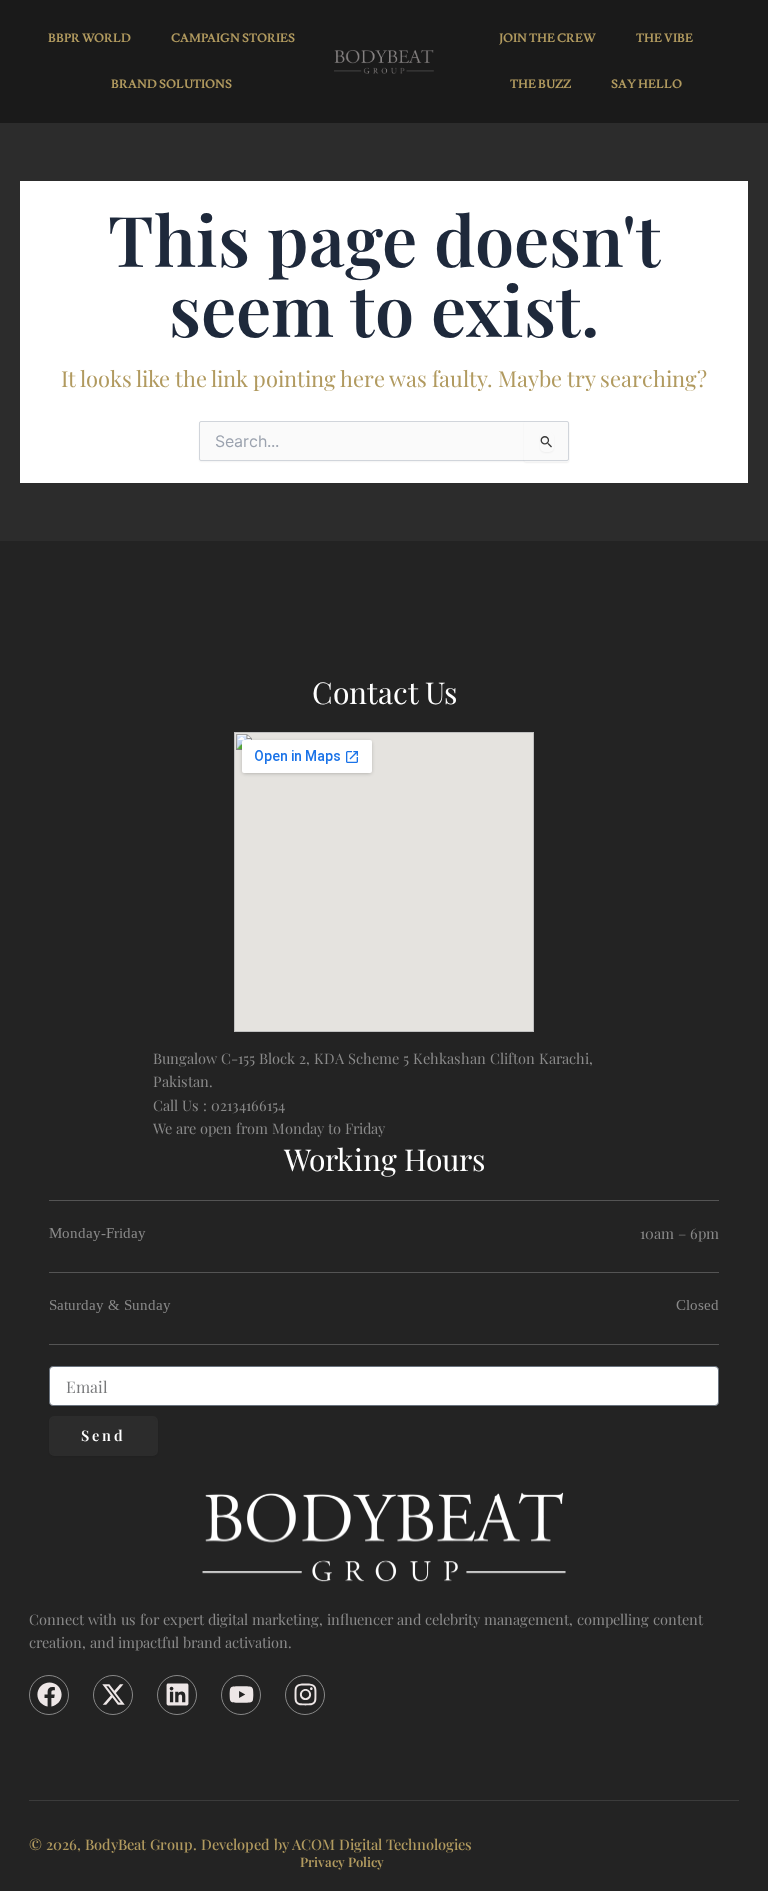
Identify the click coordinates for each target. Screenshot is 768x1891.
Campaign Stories (233, 38)
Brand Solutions (171, 84)
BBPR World (89, 38)
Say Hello (646, 84)
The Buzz (540, 84)
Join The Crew (547, 38)
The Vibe (664, 38)
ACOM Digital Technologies (382, 1844)
